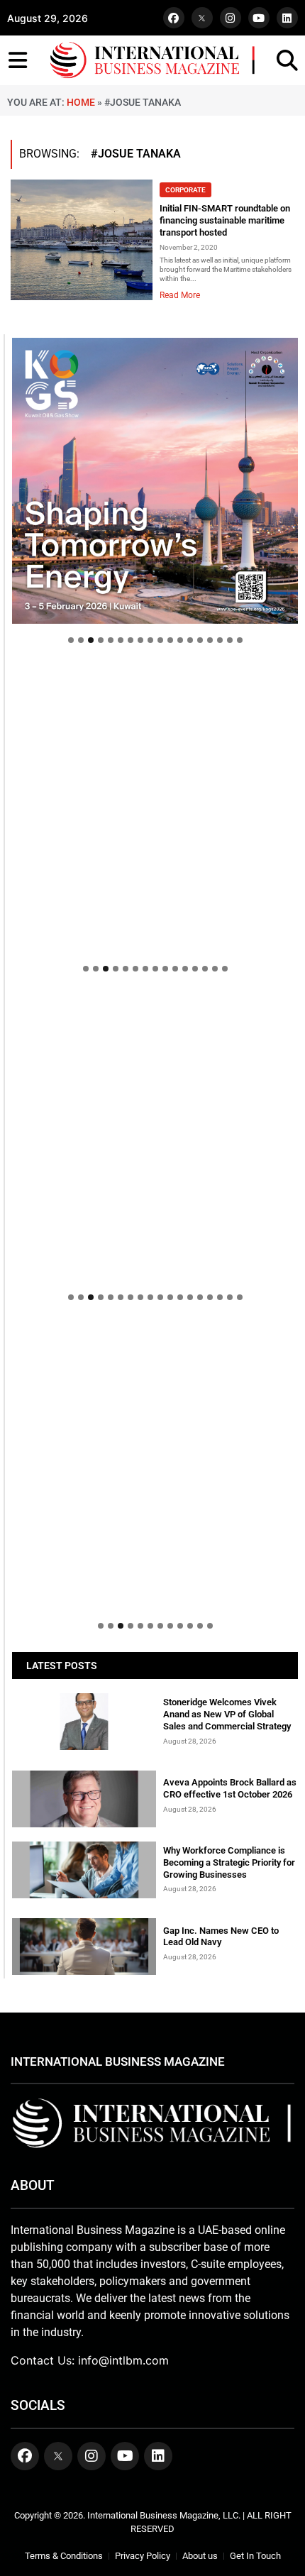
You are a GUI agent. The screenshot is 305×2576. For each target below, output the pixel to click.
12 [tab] (180, 640)
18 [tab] (240, 640)
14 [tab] (200, 640)
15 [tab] (210, 640)
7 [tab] (131, 640)
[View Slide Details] (155, 1023)
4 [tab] (101, 640)
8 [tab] (140, 640)
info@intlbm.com (123, 2360)
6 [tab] (121, 640)
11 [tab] (170, 640)
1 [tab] (71, 640)
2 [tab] (81, 640)
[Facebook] (174, 18)
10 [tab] (160, 640)
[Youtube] (259, 18)
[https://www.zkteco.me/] (155, 1138)
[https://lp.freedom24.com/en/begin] (155, 481)
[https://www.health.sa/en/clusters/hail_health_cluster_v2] (155, 809)
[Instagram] (231, 18)
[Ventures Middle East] (155, 1338)
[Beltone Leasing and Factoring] (155, 1466)
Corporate (185, 190)
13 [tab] (190, 640)
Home (81, 102)
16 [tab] (220, 640)
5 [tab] (111, 640)
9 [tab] (150, 640)
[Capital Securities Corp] (155, 673)
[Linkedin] (287, 18)
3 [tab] (91, 640)
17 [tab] (230, 640)
